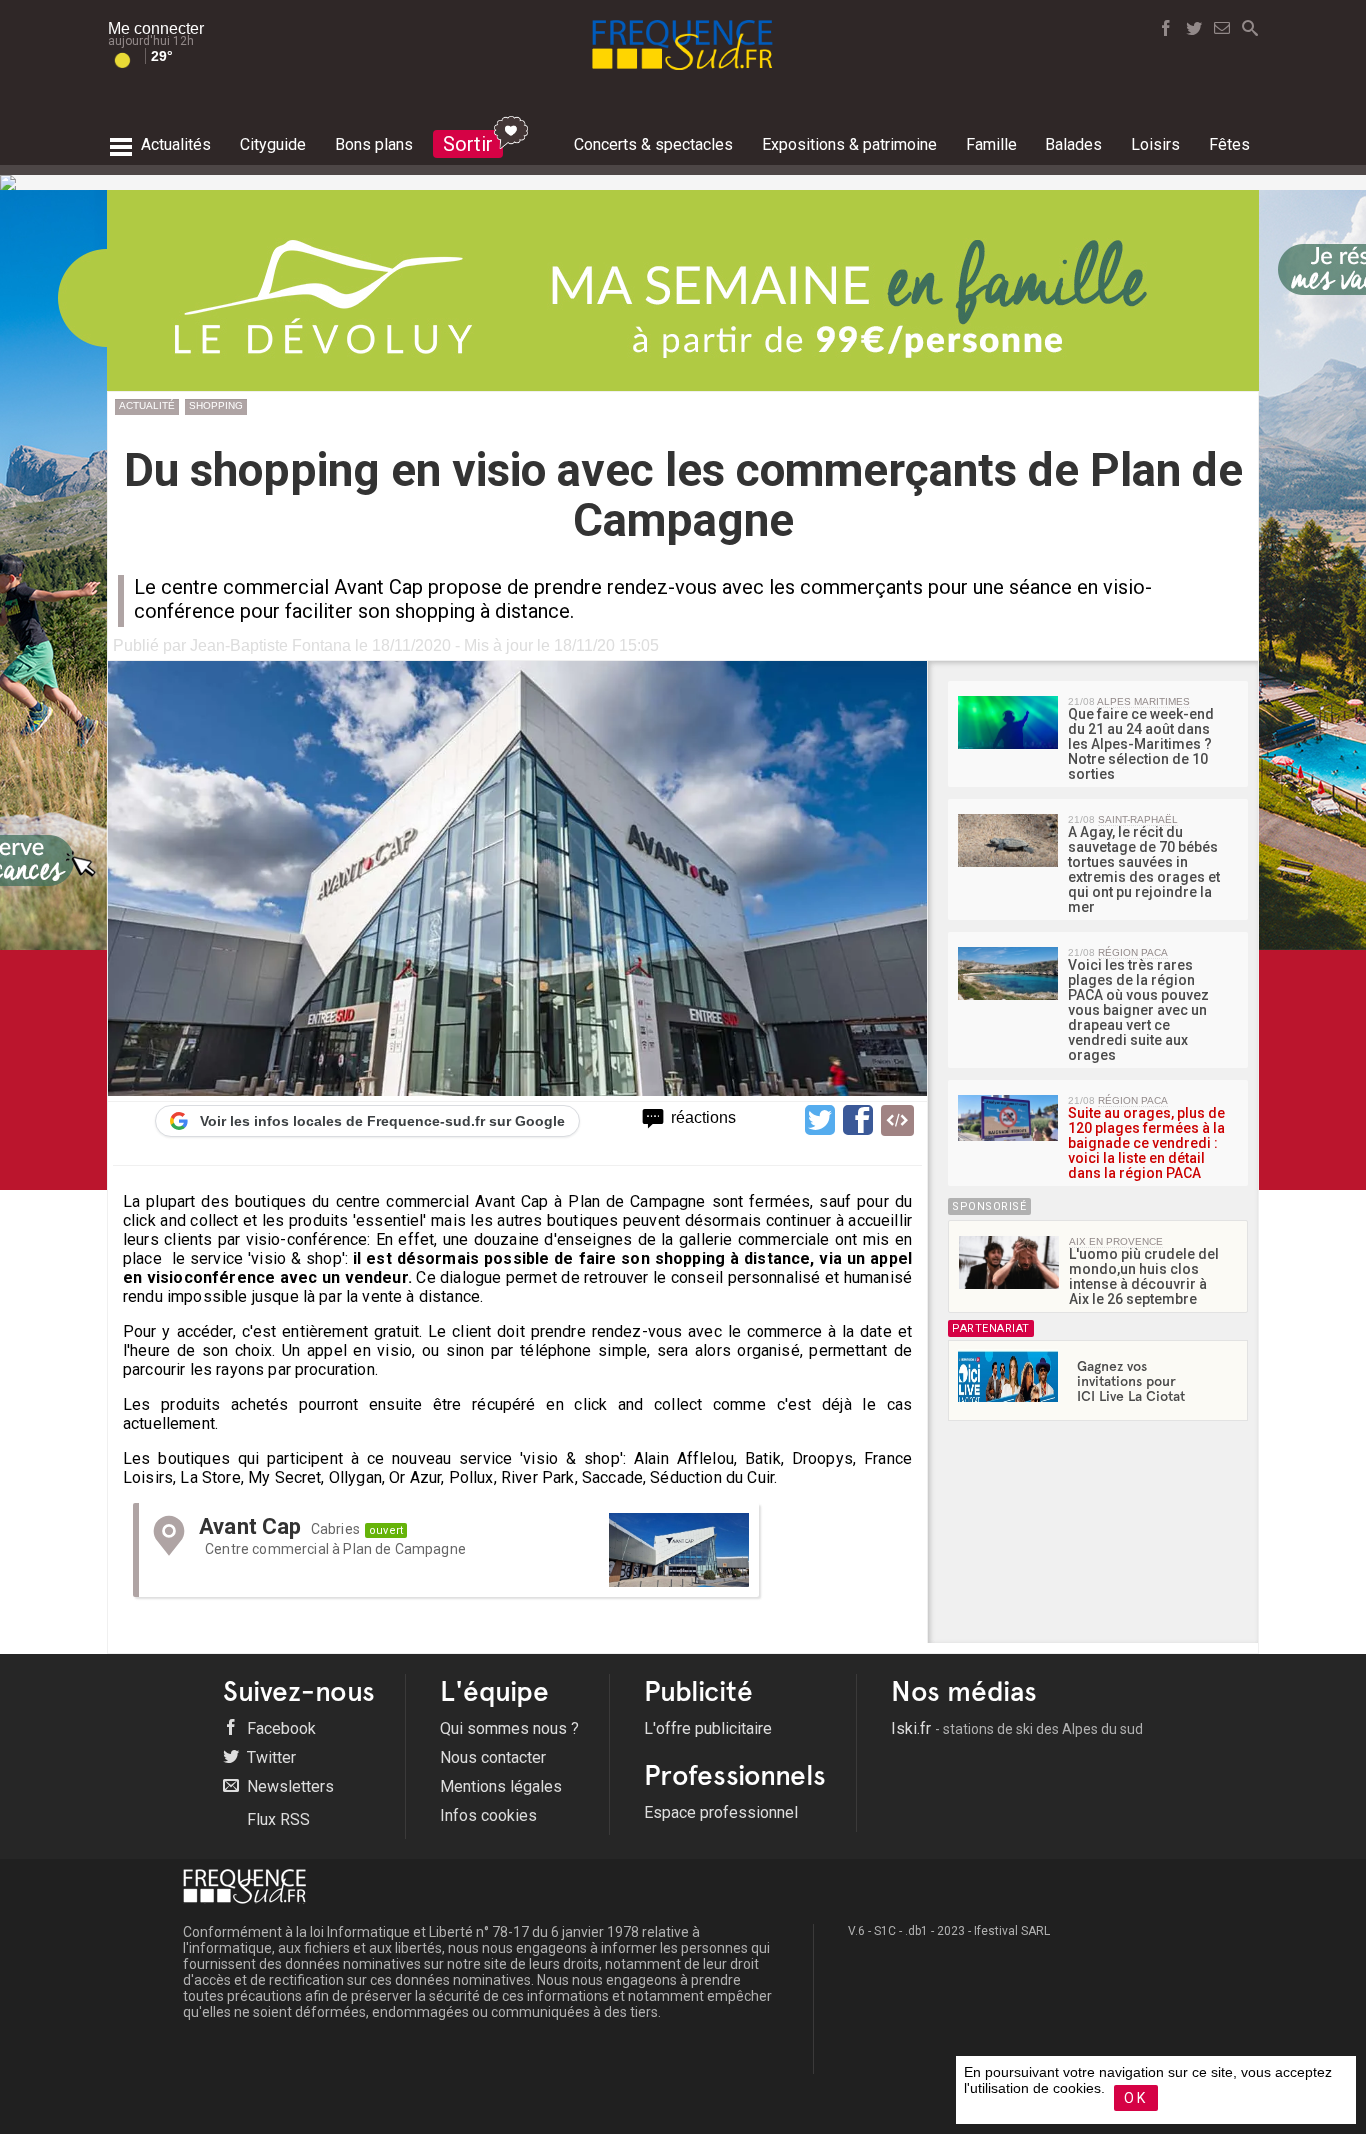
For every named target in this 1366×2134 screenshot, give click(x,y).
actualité (147, 405)
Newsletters (288, 1786)
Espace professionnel (721, 1812)
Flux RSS (276, 1819)
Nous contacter (493, 1757)
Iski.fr (1017, 1728)
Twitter (269, 1757)
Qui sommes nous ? (509, 1728)
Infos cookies (488, 1815)
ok (1136, 2098)
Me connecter (156, 28)
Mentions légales (501, 1786)
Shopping (216, 405)
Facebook (279, 1728)
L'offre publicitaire (708, 1728)
